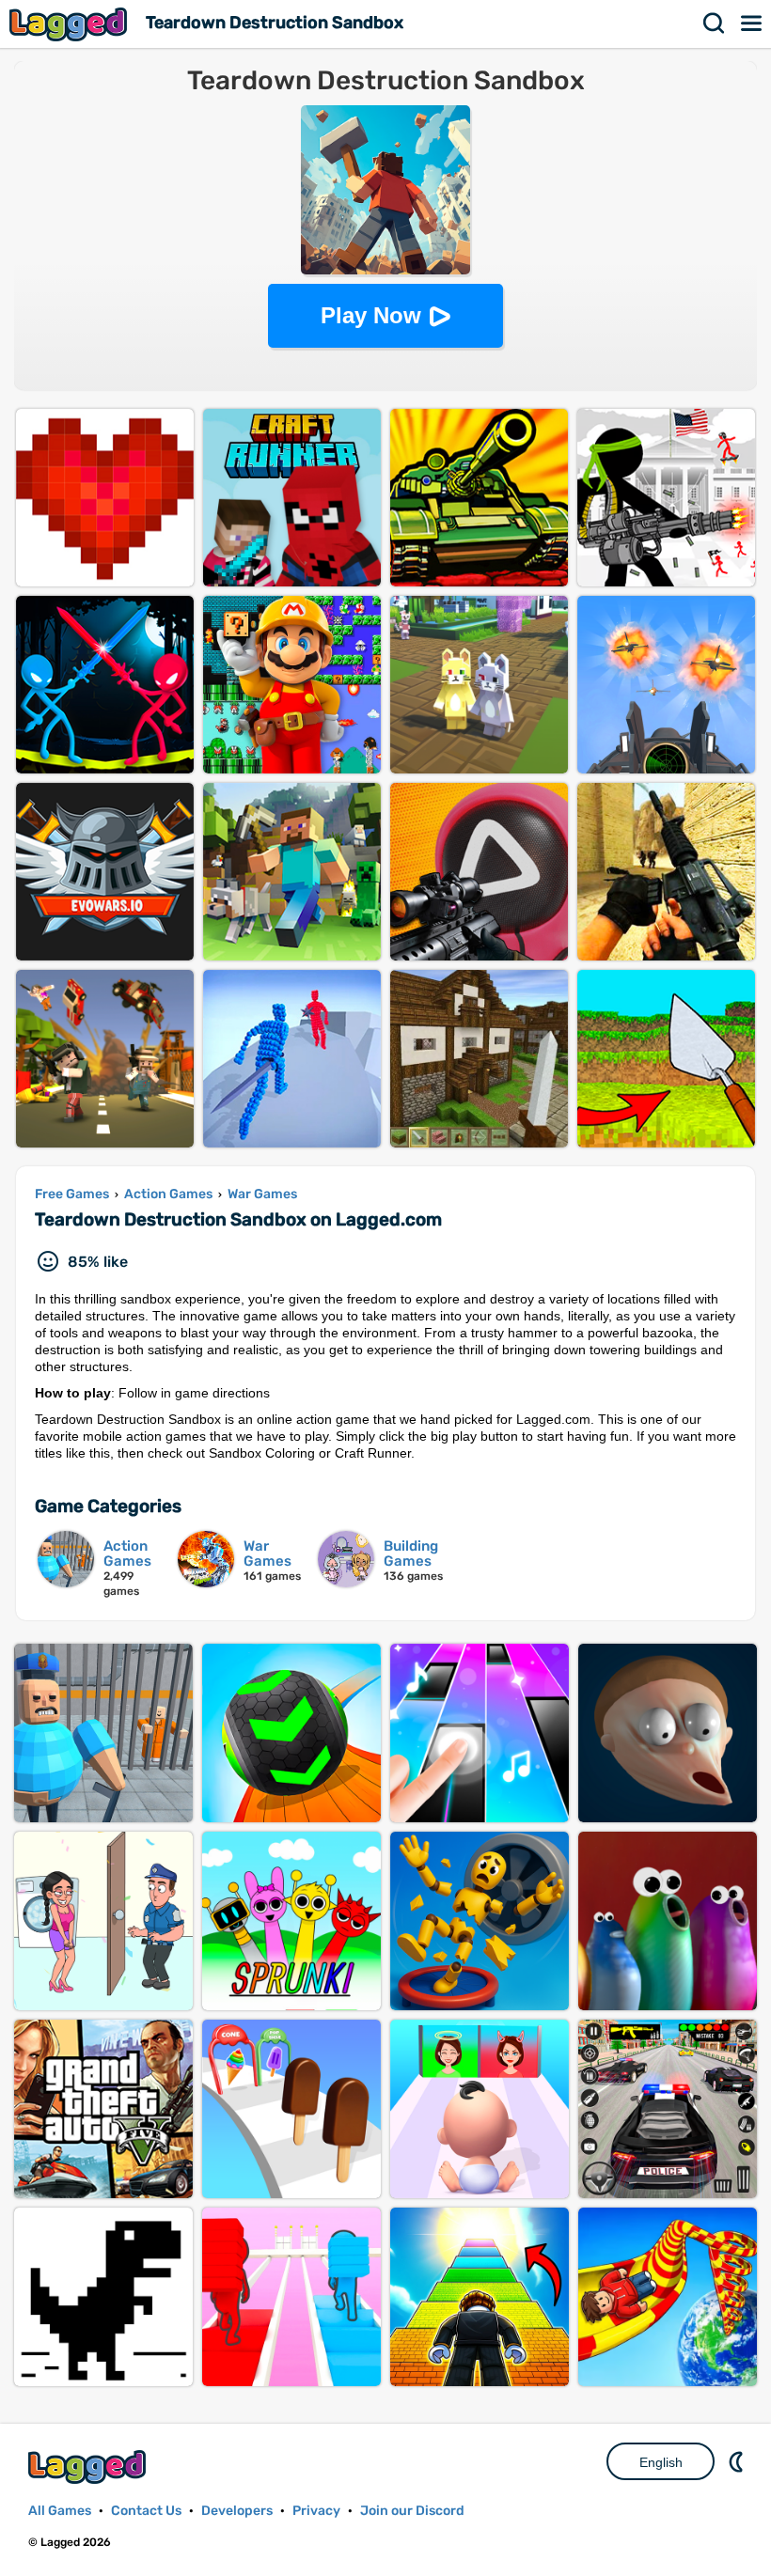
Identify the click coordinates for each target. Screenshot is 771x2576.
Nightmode (738, 2461)
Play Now (371, 315)
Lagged (71, 24)
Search (715, 23)
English (661, 2462)
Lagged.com (89, 2467)
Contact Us (146, 2511)
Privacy (316, 2511)
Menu (752, 23)
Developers (237, 2511)
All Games (60, 2511)
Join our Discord (412, 2511)
